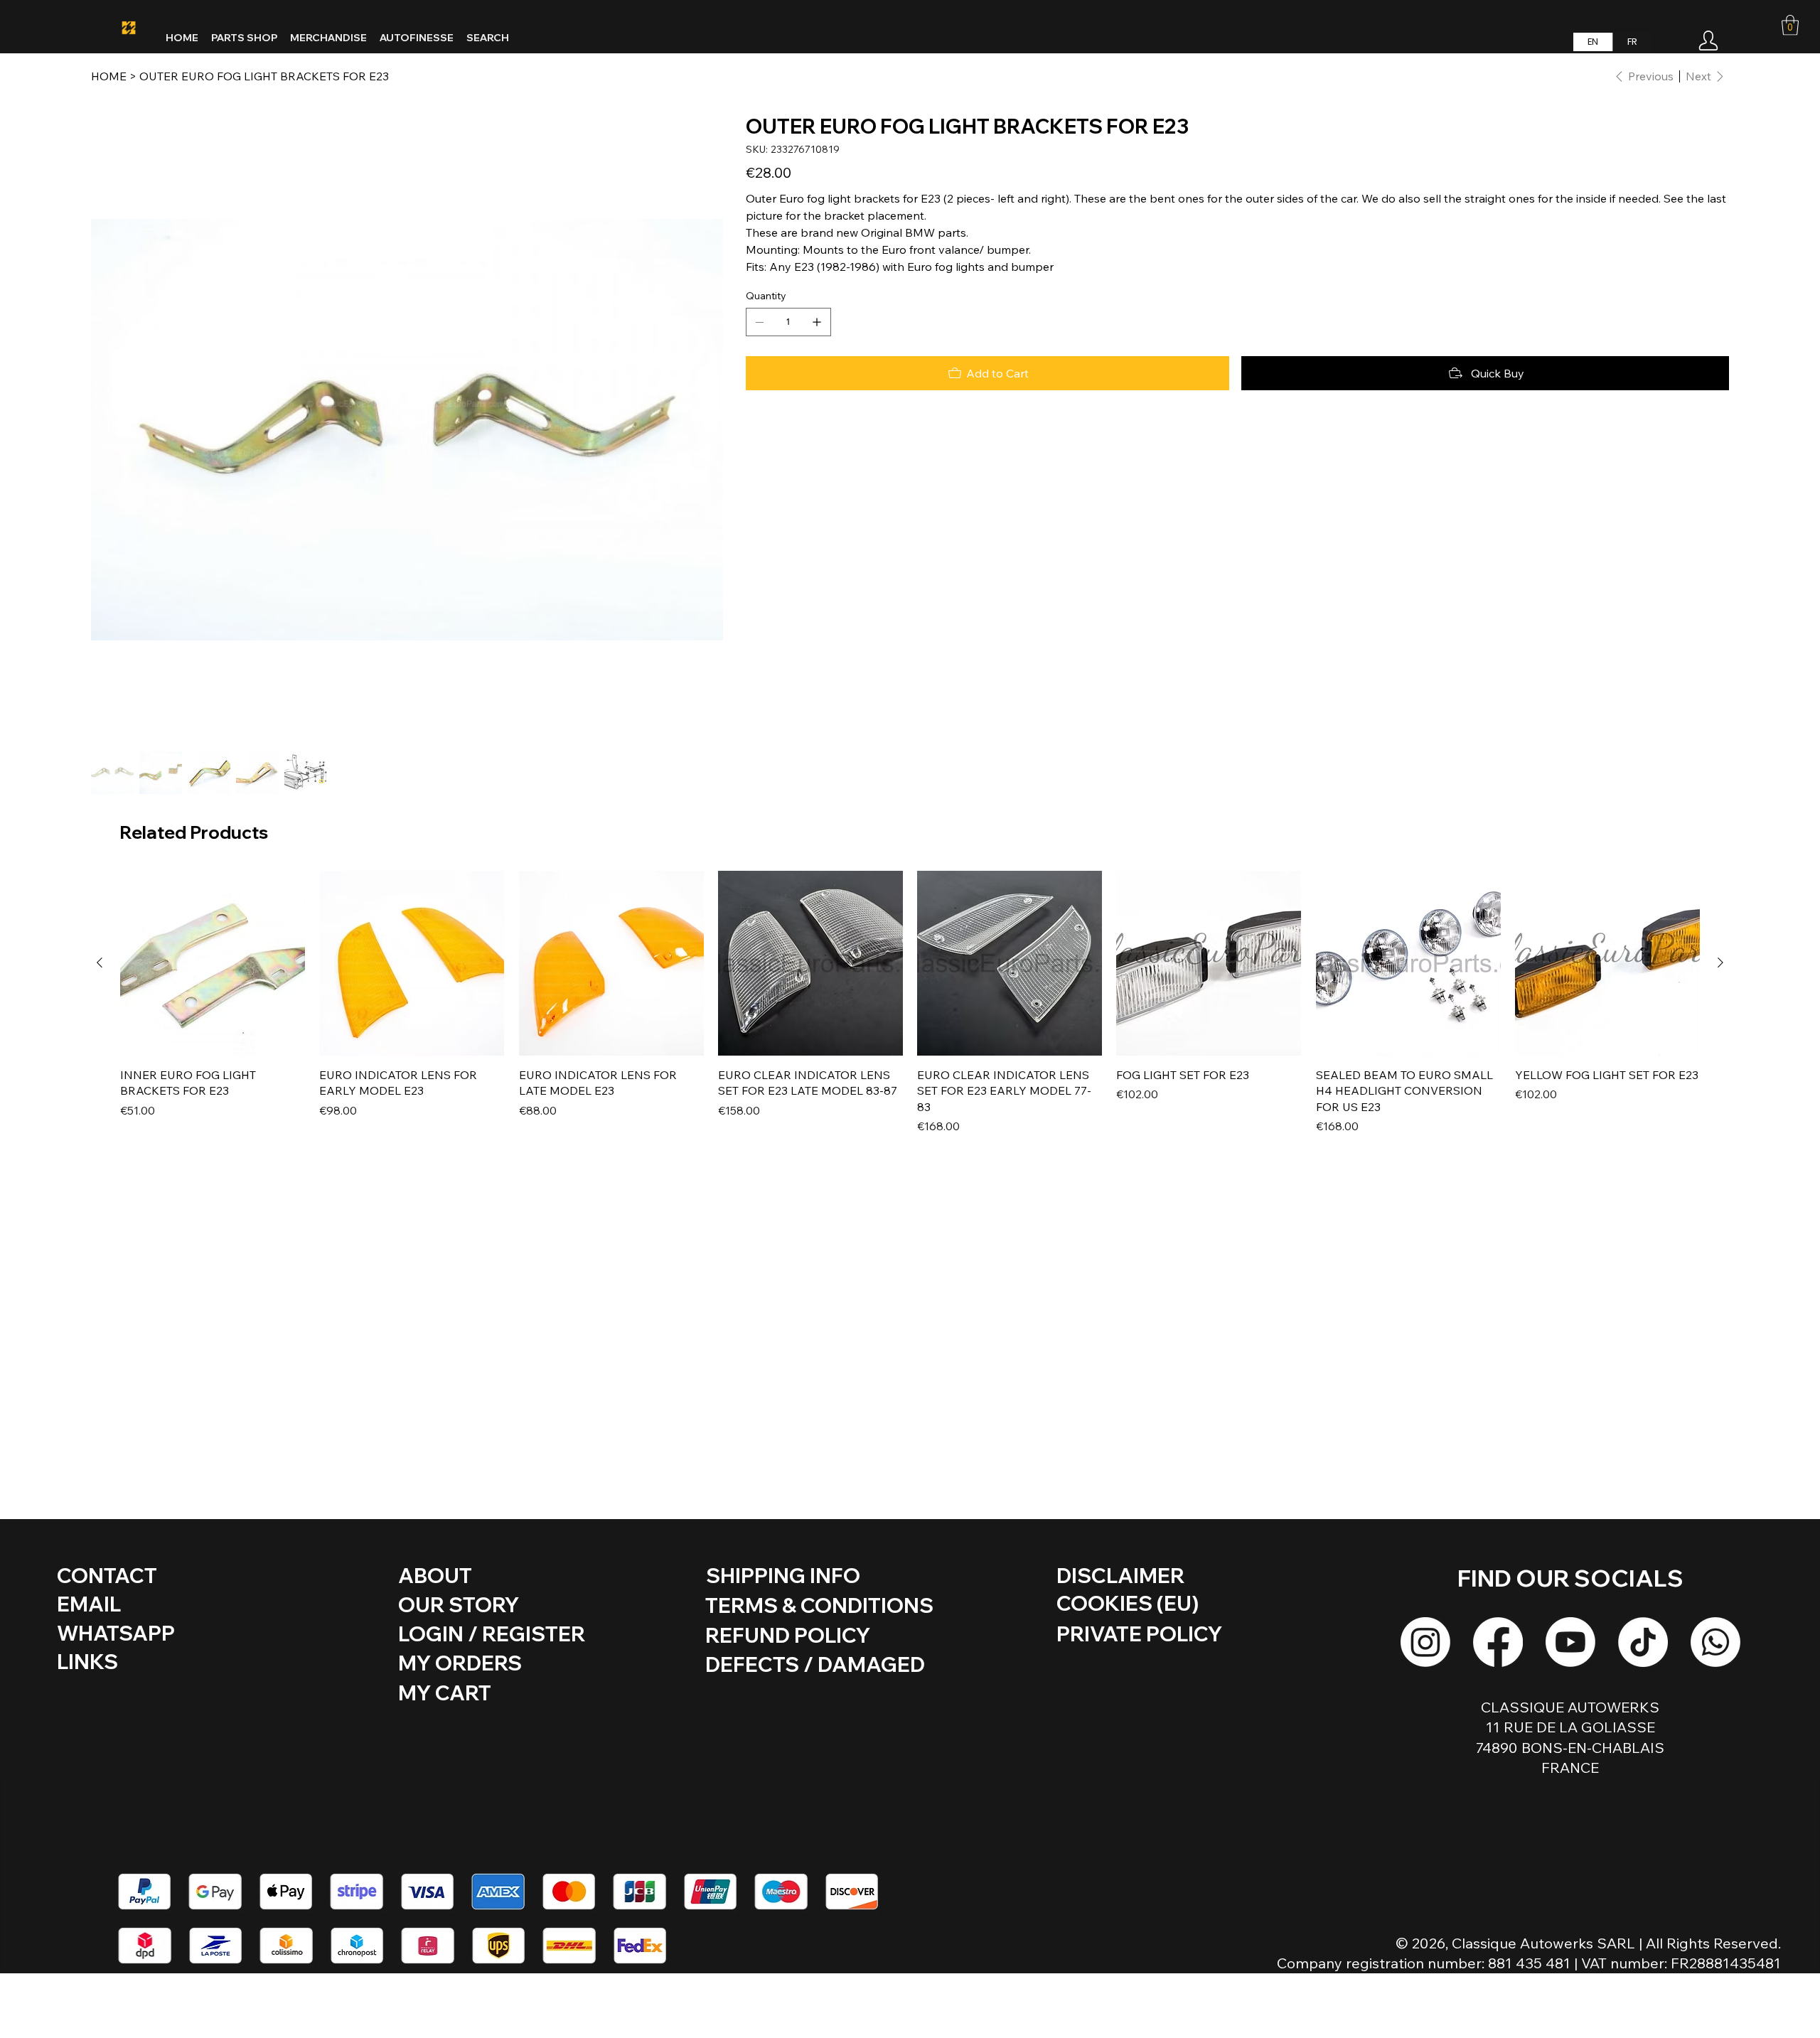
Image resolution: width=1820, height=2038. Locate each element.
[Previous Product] (100, 962)
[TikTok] (1643, 1642)
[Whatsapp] (1715, 1642)
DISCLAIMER (1120, 1575)
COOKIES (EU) (1128, 1603)
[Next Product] (1720, 962)
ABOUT (435, 1575)
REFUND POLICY (788, 1635)
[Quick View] (213, 963)
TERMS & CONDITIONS (819, 1605)
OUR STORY (459, 1604)
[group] (910, 1003)
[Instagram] (1425, 1642)
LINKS (87, 1661)
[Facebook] (1498, 1642)
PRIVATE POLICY (1139, 1634)
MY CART (445, 1693)
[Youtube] (1570, 1642)
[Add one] (817, 322)
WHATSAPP (116, 1633)
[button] (1790, 25)
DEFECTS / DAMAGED (815, 1664)
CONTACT (107, 1575)
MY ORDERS (460, 1663)
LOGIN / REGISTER (492, 1634)
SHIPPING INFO (783, 1575)
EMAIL (89, 1604)
